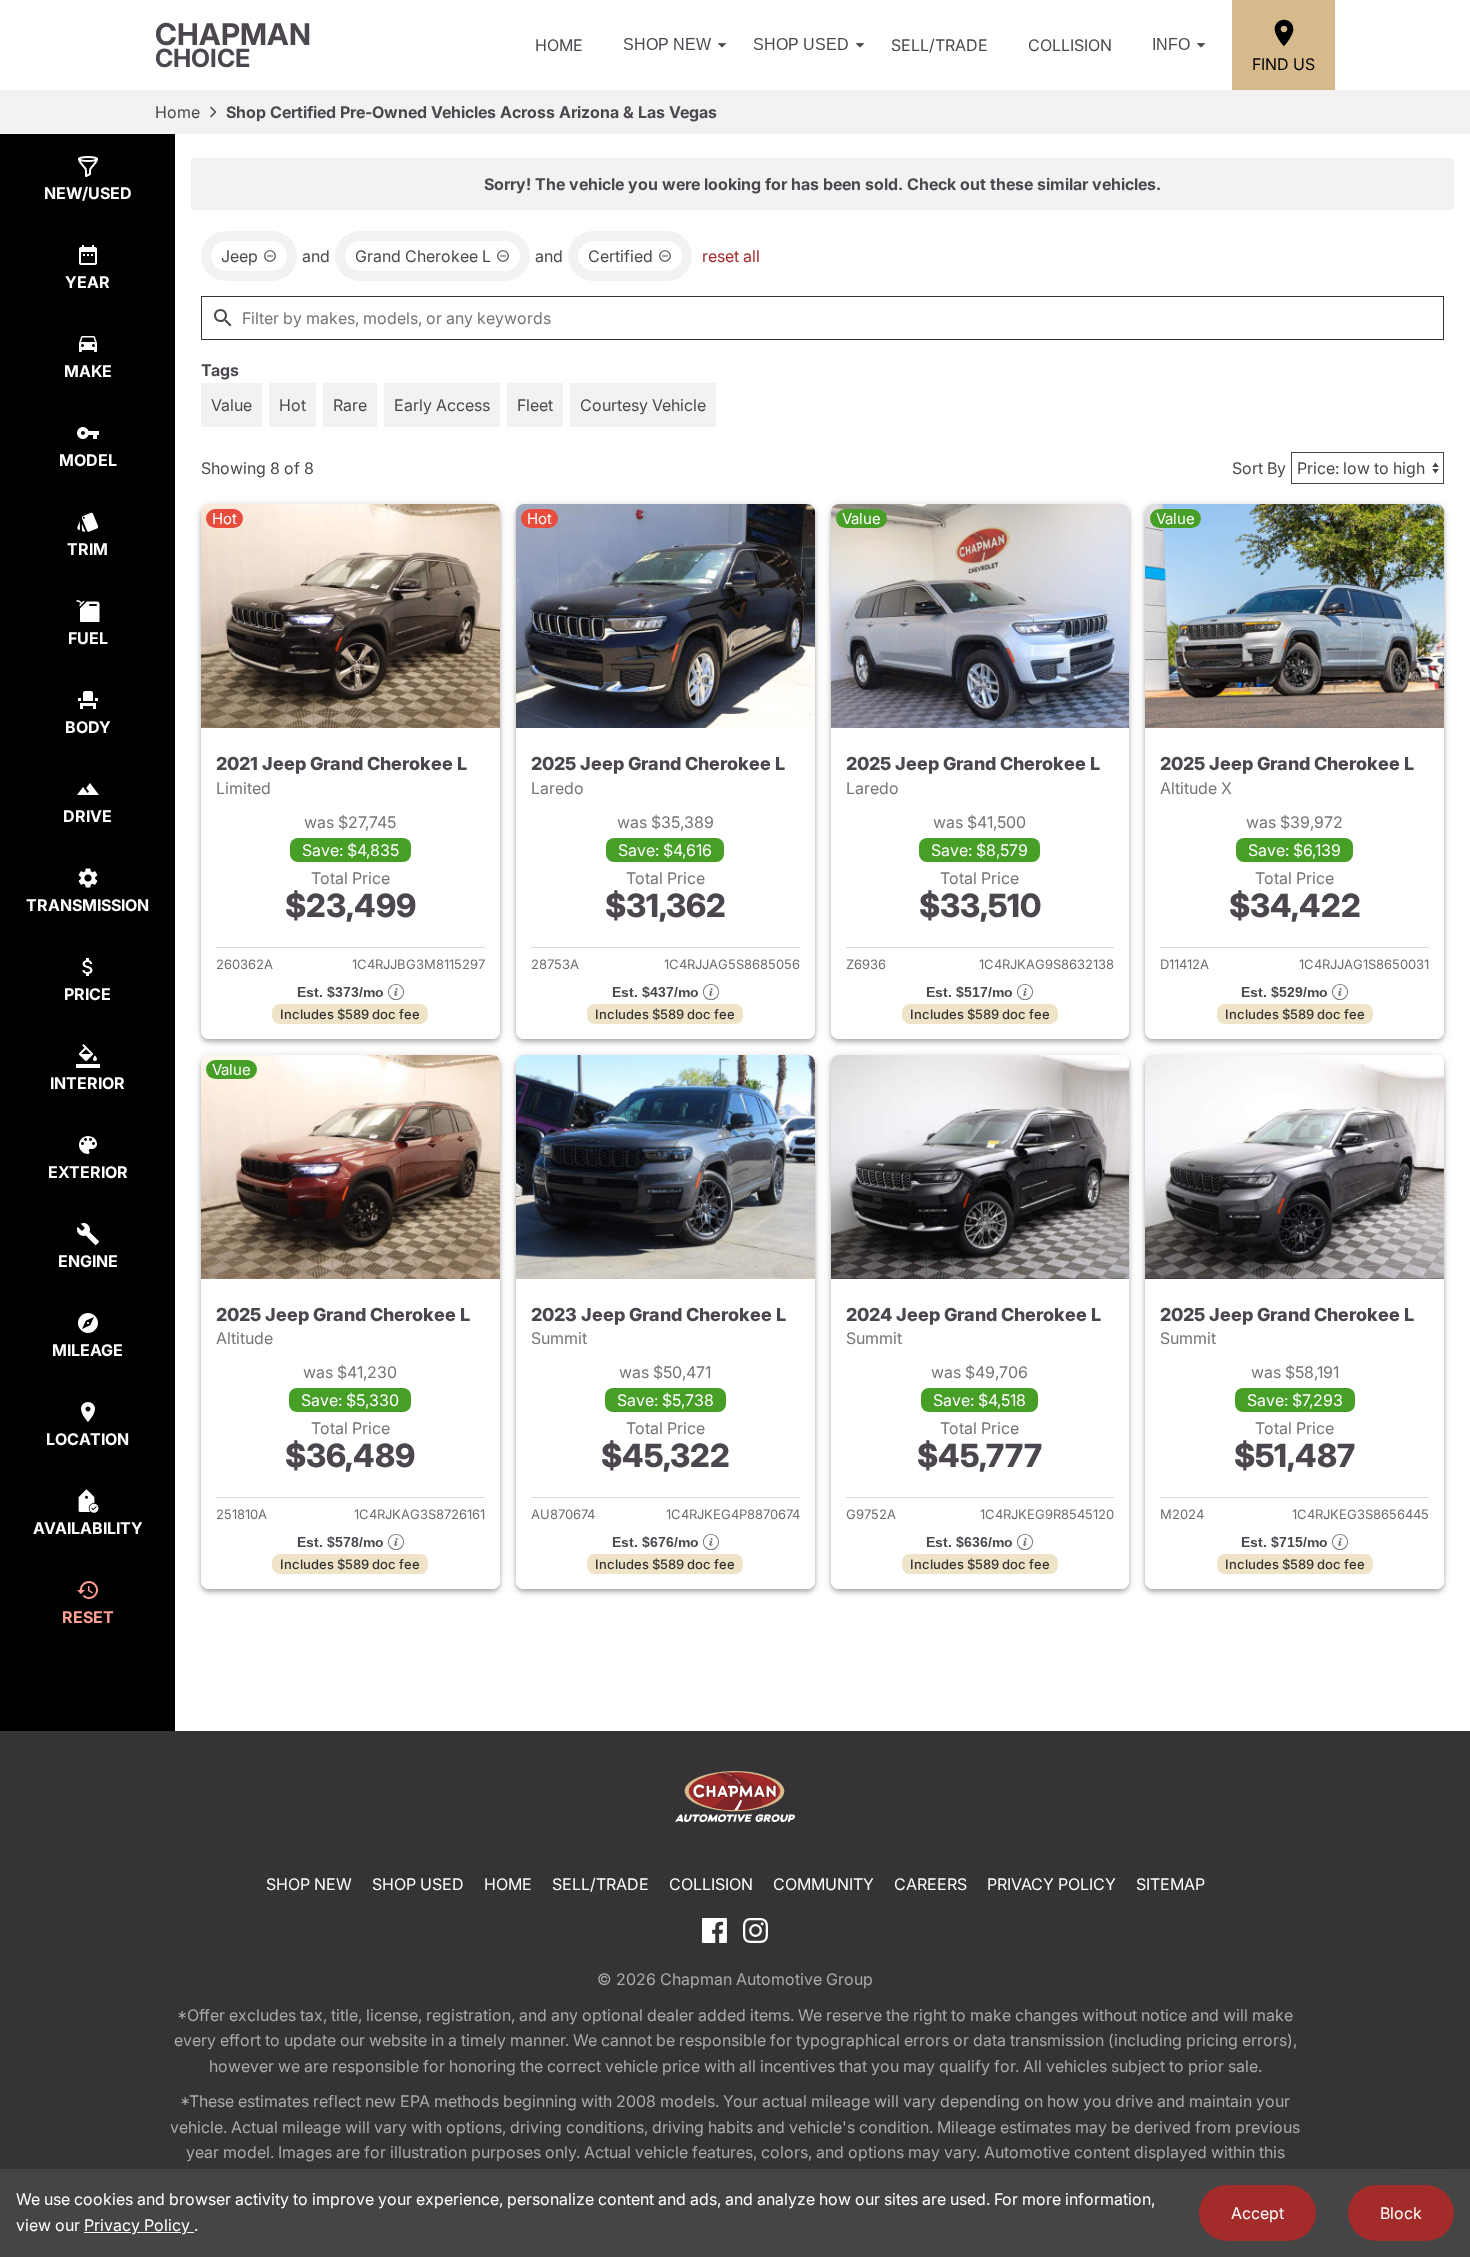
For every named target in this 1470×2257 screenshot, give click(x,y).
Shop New (667, 44)
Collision (1070, 45)
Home (559, 45)
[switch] (231, 405)
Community (823, 1884)
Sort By (1259, 468)
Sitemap (1170, 1884)
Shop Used (801, 44)
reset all (731, 256)
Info (1171, 44)
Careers (930, 1884)
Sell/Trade (939, 45)
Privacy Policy (1051, 1884)
